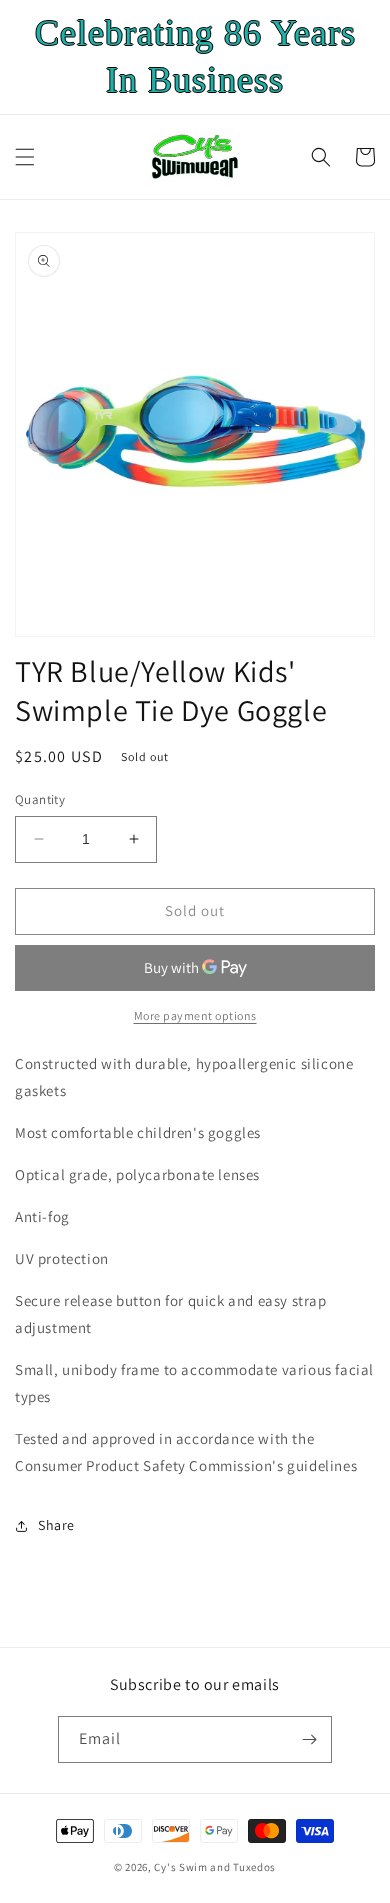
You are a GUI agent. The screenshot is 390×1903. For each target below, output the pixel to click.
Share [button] (56, 1525)
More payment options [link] (195, 1015)
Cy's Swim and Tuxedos (215, 1867)
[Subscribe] (309, 1739)
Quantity (40, 799)
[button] (25, 157)
